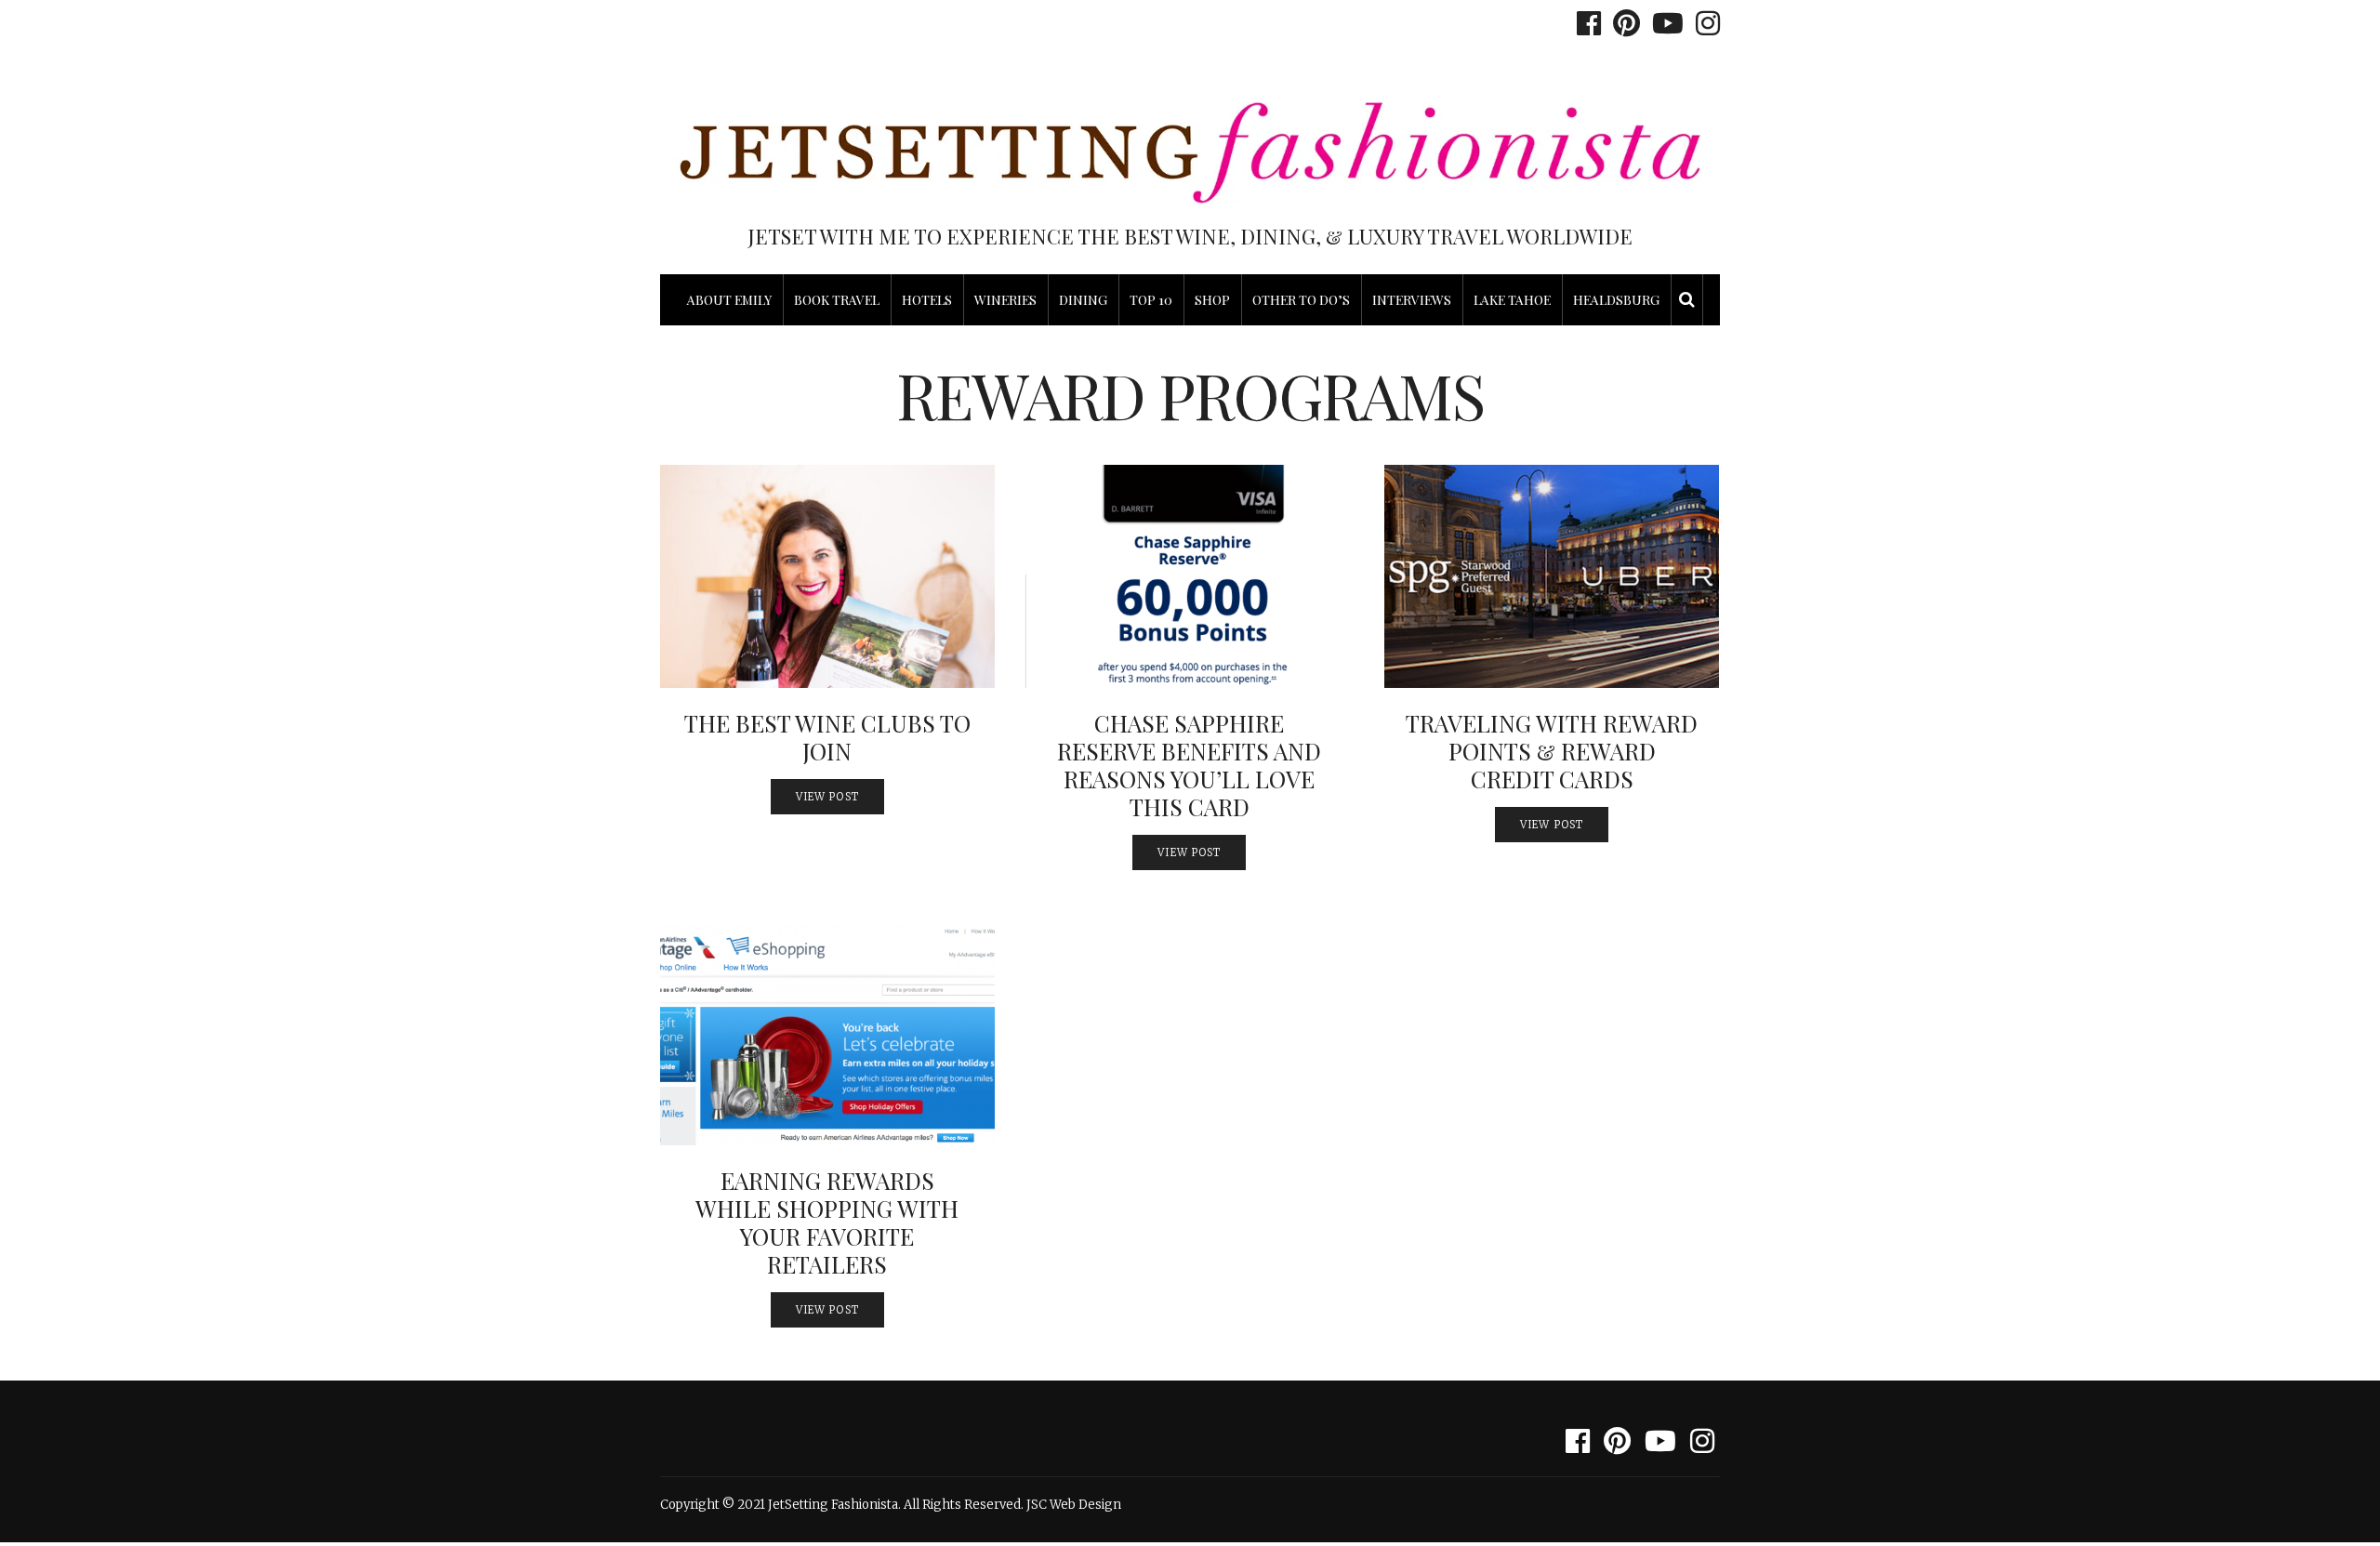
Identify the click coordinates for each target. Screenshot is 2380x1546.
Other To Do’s (1301, 300)
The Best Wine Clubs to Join (827, 737)
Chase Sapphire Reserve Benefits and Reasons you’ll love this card (1189, 765)
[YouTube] (1663, 23)
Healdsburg (1616, 300)
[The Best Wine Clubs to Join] (827, 576)
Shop (1212, 300)
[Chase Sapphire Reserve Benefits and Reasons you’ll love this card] (1190, 576)
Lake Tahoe (1512, 300)
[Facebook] (1584, 23)
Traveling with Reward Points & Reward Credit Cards (1552, 751)
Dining (1083, 300)
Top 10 (1151, 300)
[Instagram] (1703, 23)
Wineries (1005, 300)
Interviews (1412, 300)
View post (827, 797)
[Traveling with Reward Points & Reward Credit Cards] (1552, 576)
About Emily (729, 300)
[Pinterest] (1622, 23)
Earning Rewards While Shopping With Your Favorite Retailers (827, 1222)
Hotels (927, 300)
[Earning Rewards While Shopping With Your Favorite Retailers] (827, 1034)
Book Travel (837, 300)
